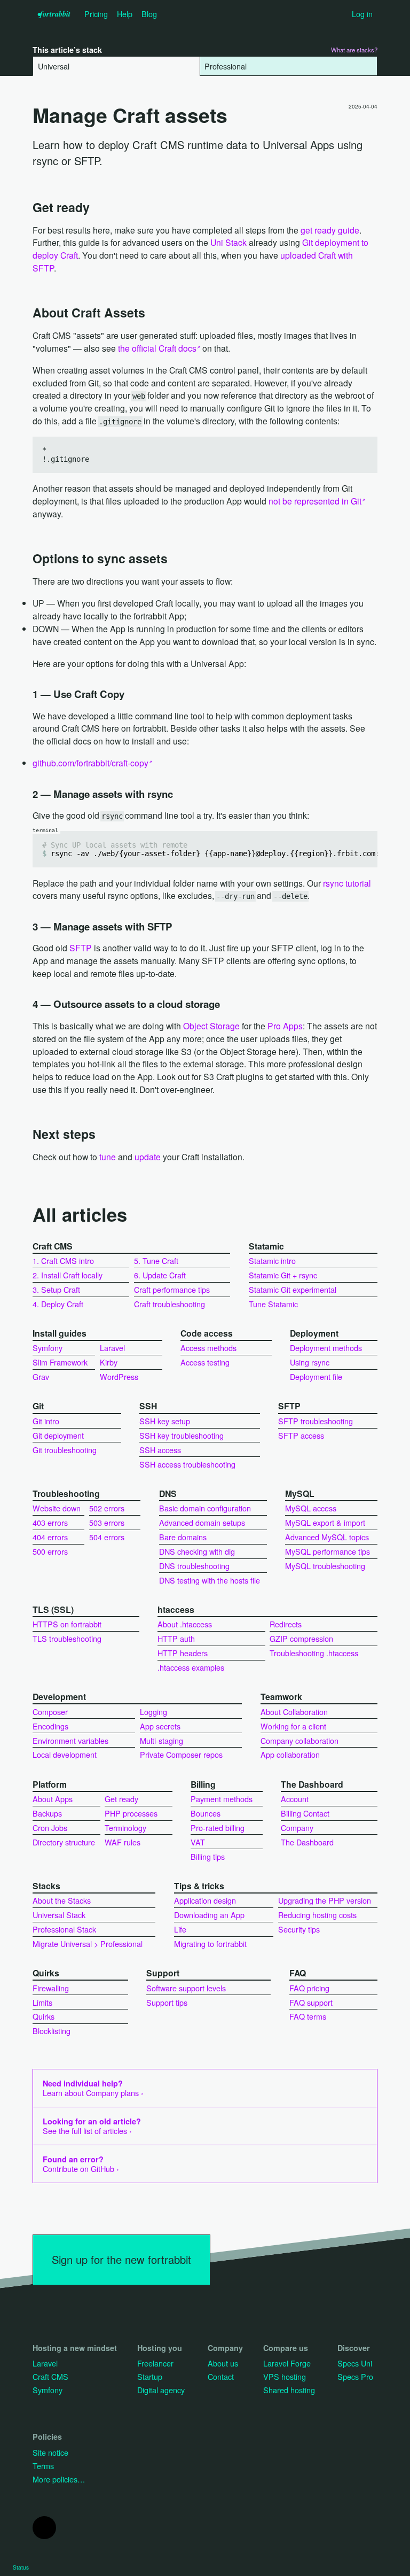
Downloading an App (209, 1915)
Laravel (112, 1348)
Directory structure (64, 1842)
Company (297, 1828)
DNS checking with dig (197, 1551)
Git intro (46, 1421)
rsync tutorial (347, 883)
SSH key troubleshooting (182, 1435)
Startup (150, 2376)
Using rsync (310, 1362)
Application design (205, 1900)
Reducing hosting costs (317, 1915)
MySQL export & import (325, 1522)
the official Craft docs (157, 348)
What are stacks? (354, 50)
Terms (43, 2466)
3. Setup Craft (56, 1289)
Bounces (206, 1813)
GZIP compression (301, 1638)
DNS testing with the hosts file (210, 1580)
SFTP (81, 948)
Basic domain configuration (205, 1508)
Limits (42, 2002)
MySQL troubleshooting (325, 1566)
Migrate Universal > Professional (88, 1943)
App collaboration (290, 1754)
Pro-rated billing (218, 1828)
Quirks (44, 2016)
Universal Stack (59, 1915)
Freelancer (155, 2363)
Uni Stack (228, 242)
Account (295, 1799)
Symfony (48, 1348)
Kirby (109, 1362)
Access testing (205, 1362)
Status (21, 2567)
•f (54, 14)
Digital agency (161, 2390)
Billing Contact (305, 1813)
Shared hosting (289, 2390)
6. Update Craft (160, 1275)
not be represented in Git (315, 501)
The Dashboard (307, 1842)
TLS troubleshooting (67, 1638)
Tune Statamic (273, 1304)
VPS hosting (285, 2376)
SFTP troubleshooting (316, 1421)
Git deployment (58, 1435)
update (148, 1157)
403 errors (50, 1522)
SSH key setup (165, 1421)
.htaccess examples (191, 1667)
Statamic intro (272, 1260)
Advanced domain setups (202, 1522)
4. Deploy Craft (58, 1304)
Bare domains (183, 1537)
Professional (226, 66)
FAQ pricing (309, 1988)
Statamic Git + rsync (283, 1275)
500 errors (50, 1551)
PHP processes (131, 1813)
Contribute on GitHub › (81, 2164)
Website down (57, 1508)
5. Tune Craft (156, 1260)
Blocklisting (52, 2031)
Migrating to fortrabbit (210, 1943)
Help (125, 14)
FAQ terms (308, 2016)
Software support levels (186, 1988)
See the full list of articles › (92, 2126)
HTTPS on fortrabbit (67, 1624)
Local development (65, 1754)
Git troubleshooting (65, 1450)
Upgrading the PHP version (325, 1900)
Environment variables (70, 1740)
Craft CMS (50, 2376)
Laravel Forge (287, 2363)
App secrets (160, 1726)
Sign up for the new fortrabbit (121, 2259)
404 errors (50, 1537)
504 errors (107, 1537)
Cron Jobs (50, 1828)
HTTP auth (176, 1638)
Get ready (121, 1799)
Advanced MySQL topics (327, 1537)
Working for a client (293, 1726)
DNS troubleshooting (194, 1566)
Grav (41, 1376)
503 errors (107, 1522)
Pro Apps (285, 1026)
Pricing (96, 14)
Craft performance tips (172, 1289)
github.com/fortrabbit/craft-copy (90, 763)
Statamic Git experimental (293, 1289)
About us (223, 2363)
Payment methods (222, 1799)
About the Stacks (62, 1900)
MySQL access (311, 1508)
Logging (153, 1712)
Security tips (299, 1929)
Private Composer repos (181, 1754)
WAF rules (123, 1842)
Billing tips (208, 1856)
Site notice (50, 2452)
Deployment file (316, 1376)
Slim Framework (60, 1362)
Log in (362, 14)
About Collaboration (294, 1712)
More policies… (59, 2479)
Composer (50, 1712)
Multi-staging (161, 1740)
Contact (221, 2376)
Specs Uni (355, 2363)
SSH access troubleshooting (187, 1464)
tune (108, 1157)
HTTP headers (183, 1653)
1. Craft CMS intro (63, 1260)
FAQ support (311, 2002)
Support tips (167, 2002)
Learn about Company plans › (93, 2088)
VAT (198, 1842)
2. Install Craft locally (68, 1275)
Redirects (286, 1624)
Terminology (125, 1828)
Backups (47, 1813)
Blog (149, 14)
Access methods (208, 1348)
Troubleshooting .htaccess (314, 1653)
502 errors (107, 1508)
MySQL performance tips (328, 1551)
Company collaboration (299, 1740)
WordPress (119, 1376)
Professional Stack (64, 1929)
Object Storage (211, 1026)
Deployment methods (326, 1348)
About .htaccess (185, 1624)
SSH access (160, 1450)
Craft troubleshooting (169, 1304)
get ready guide (330, 230)
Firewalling (51, 1988)
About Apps (53, 1799)
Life (180, 1929)
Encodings (50, 1726)
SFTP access (301, 1435)
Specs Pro (355, 2376)
